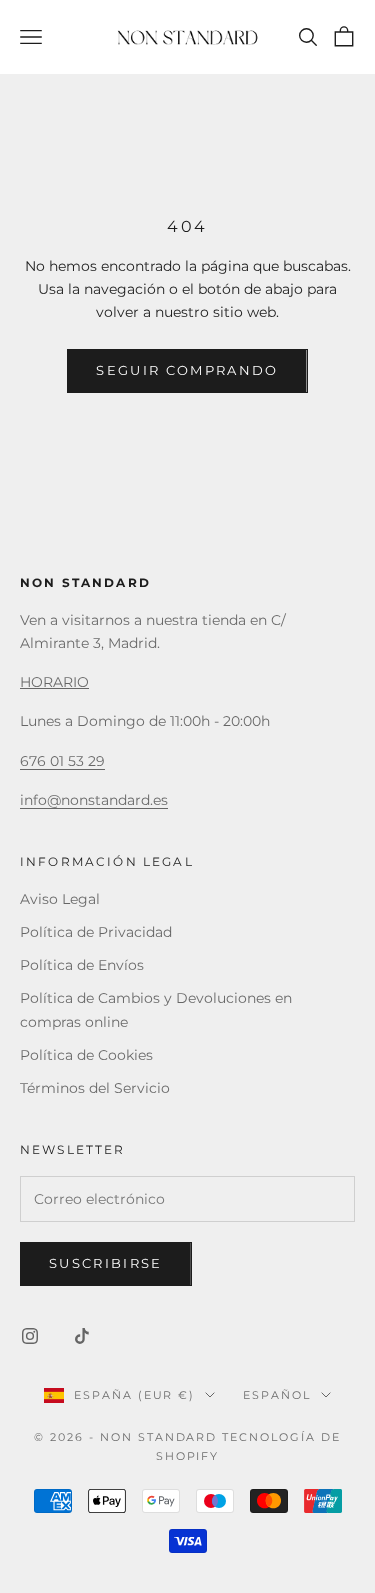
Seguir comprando (187, 370)
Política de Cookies (86, 1055)
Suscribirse (106, 1263)
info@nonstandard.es (94, 800)
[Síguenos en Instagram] (30, 1336)
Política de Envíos (82, 965)
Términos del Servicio (95, 1088)
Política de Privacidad (96, 932)
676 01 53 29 (62, 761)
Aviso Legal (60, 899)
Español (277, 1395)
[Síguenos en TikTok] (82, 1336)
